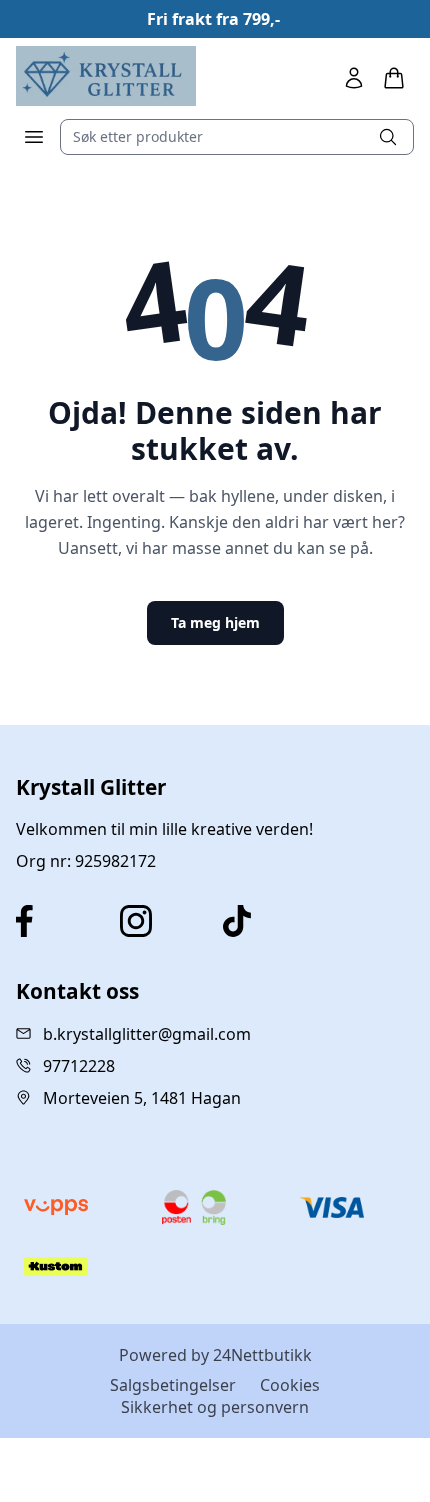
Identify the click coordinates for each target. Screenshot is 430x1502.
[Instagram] (164, 921)
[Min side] (354, 78)
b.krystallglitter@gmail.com (147, 1034)
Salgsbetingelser (173, 1385)
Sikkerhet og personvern (215, 1407)
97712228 (79, 1066)
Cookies (290, 1385)
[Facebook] (60, 921)
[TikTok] (267, 921)
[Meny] (34, 137)
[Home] (106, 76)
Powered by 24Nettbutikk (215, 1355)
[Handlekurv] (394, 78)
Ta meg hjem (215, 622)
